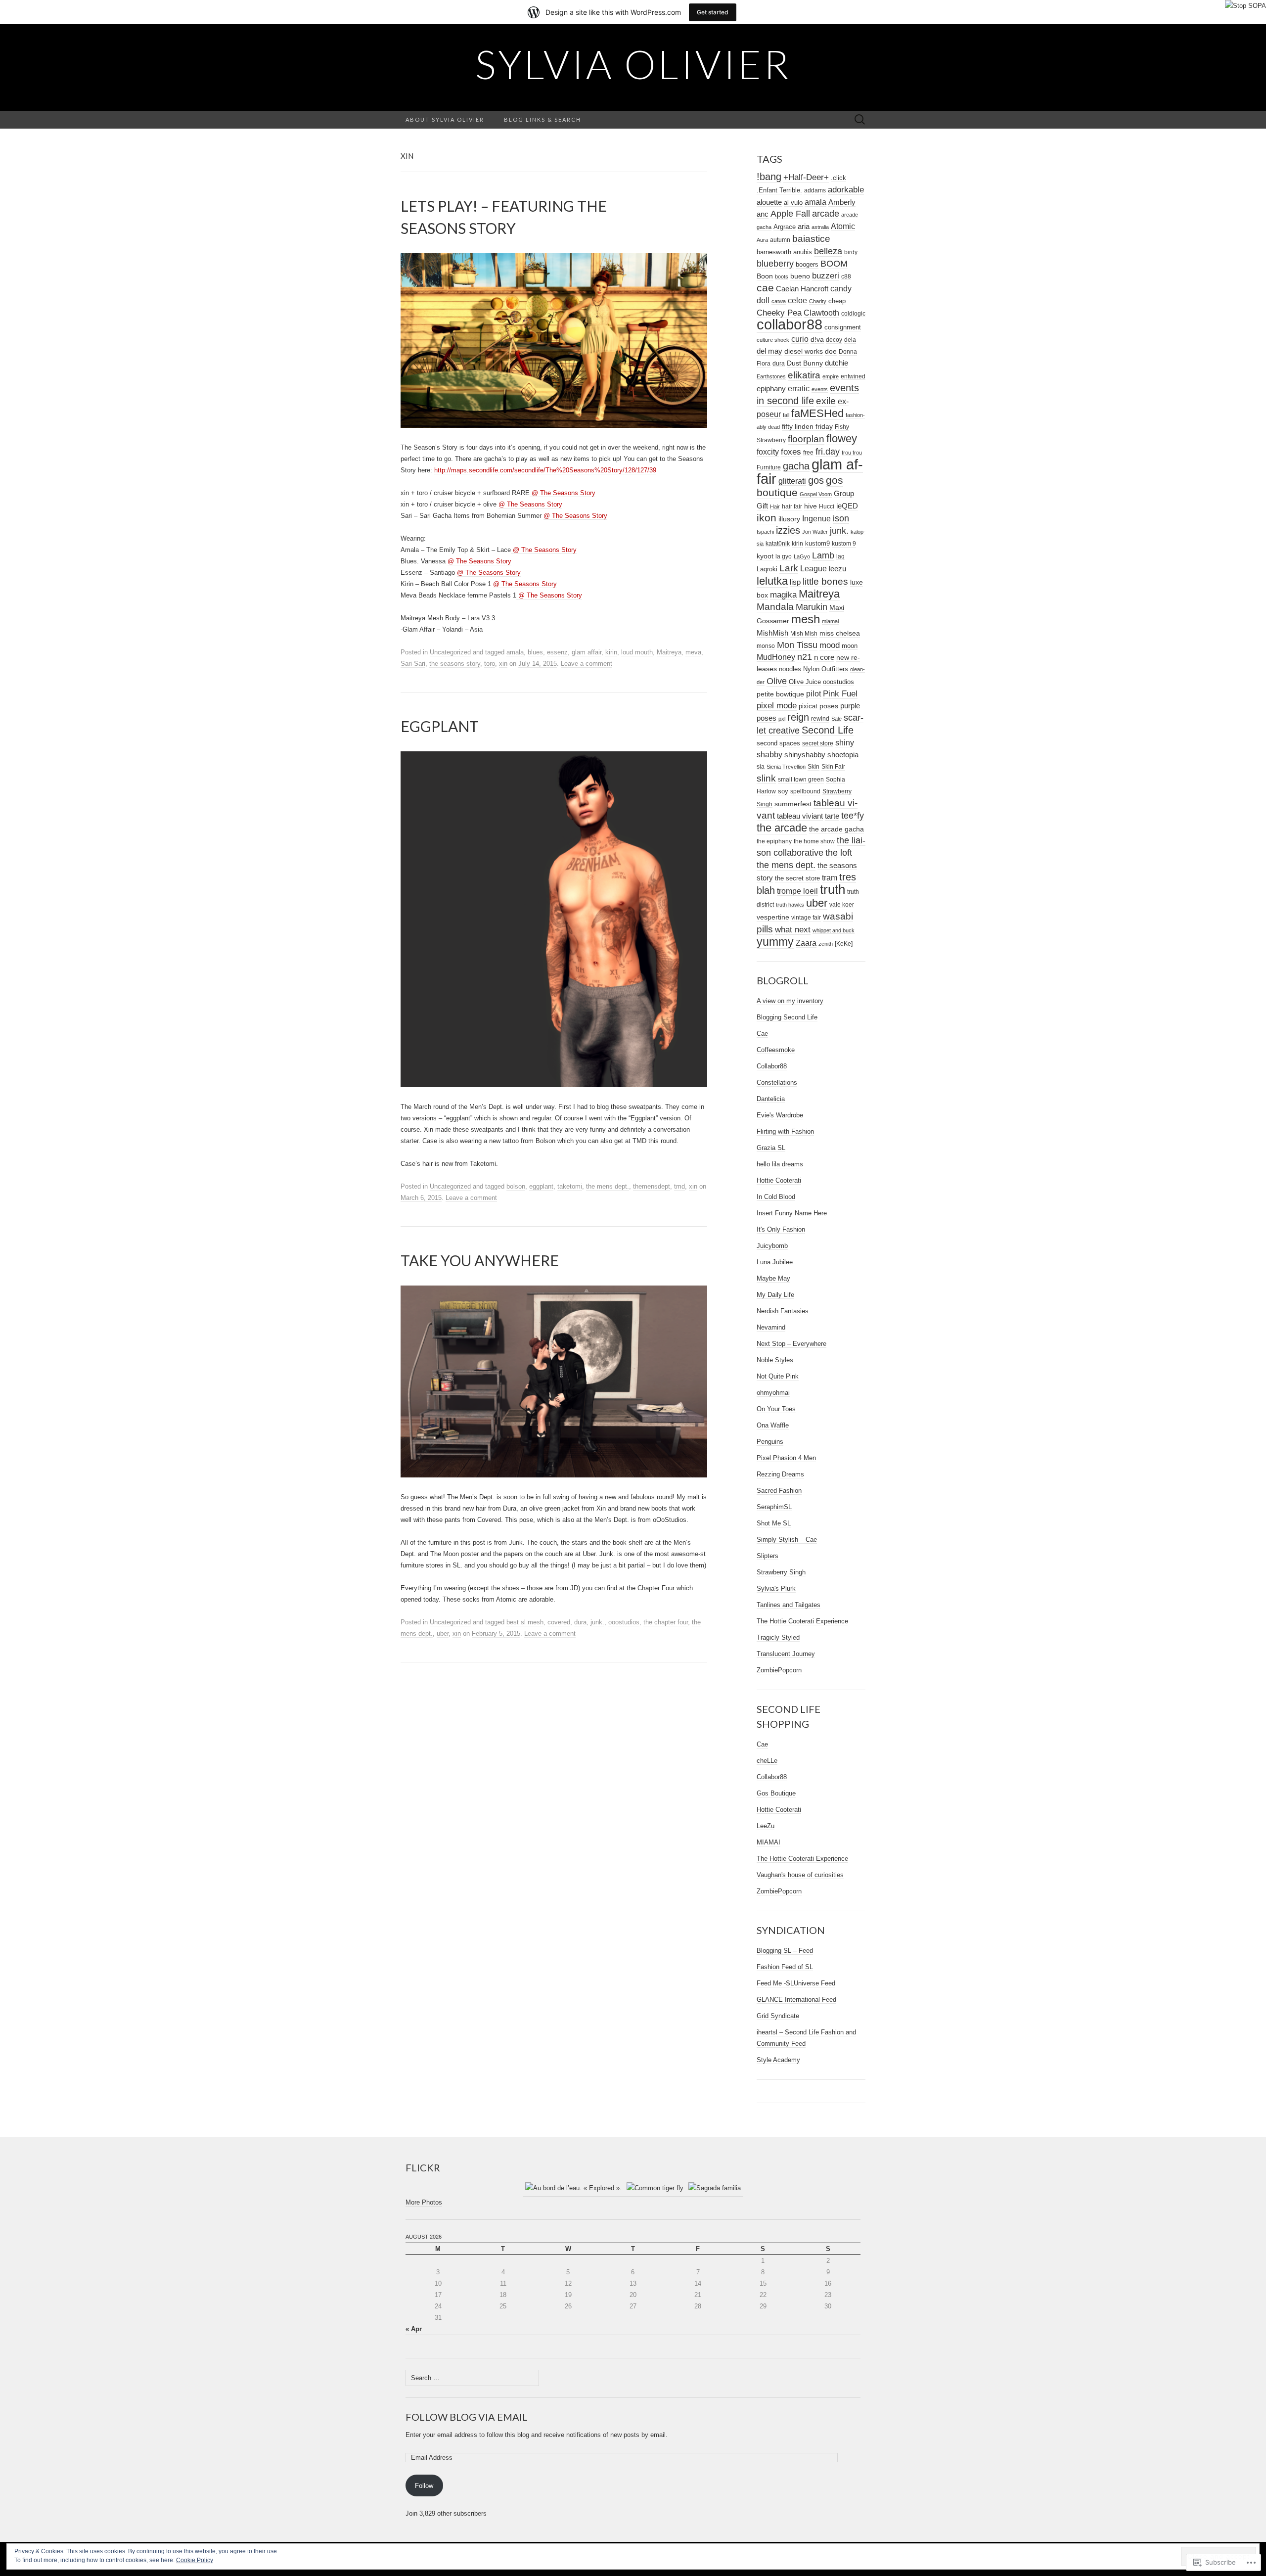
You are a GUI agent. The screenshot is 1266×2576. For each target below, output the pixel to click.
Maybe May (773, 1278)
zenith (826, 944)
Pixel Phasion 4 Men (786, 1458)
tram (830, 877)
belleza (828, 251)
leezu (837, 569)
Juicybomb (772, 1246)
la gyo (784, 556)
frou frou (852, 453)
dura (580, 1622)
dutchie (836, 363)
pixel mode (777, 706)
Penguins (770, 1442)
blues (535, 652)
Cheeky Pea (779, 313)
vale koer (842, 904)
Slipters (768, 1556)
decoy (834, 340)
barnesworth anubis (784, 252)
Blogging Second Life (787, 1017)
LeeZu (766, 1826)
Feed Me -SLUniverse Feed (796, 1983)
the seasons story (455, 664)
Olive (777, 681)
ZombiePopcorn (779, 1670)
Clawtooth (821, 313)
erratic (799, 388)
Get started (713, 12)
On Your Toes (776, 1409)
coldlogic (853, 313)
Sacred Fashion (779, 1491)
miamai (830, 621)
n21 (805, 657)
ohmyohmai (773, 1393)
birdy (851, 252)
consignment (843, 327)
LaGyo (802, 556)
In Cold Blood (776, 1197)
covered (559, 1622)
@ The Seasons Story (563, 493)
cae (765, 288)
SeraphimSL (774, 1507)
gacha (796, 466)
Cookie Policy (195, 2560)
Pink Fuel (840, 694)
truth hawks (790, 905)
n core (824, 657)
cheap (837, 301)
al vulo (793, 203)
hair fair (792, 506)
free (808, 452)
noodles (790, 669)
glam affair (587, 652)
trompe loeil (797, 891)
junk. (597, 1622)
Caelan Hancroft (802, 289)
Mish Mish (804, 634)
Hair (775, 506)
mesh (806, 619)
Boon (765, 276)
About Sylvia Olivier (445, 119)
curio (800, 339)
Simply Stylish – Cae (787, 1540)
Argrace (785, 227)
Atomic (843, 226)
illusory (789, 519)
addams (815, 190)
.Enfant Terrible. (779, 190)
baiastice (811, 239)
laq (840, 556)
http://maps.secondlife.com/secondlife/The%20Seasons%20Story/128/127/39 (545, 470)
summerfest (793, 804)
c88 (846, 276)
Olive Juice (805, 682)
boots (782, 276)
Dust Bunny (805, 363)
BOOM (834, 264)
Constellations (777, 1082)
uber (443, 1633)
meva (693, 652)
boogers (807, 264)
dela (850, 340)
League (814, 568)
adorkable (846, 190)
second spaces (778, 743)
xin (503, 664)
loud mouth (637, 652)
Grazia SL (771, 1148)
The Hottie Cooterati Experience (802, 1621)
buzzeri (826, 276)
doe (831, 351)
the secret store (797, 878)
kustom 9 (844, 544)
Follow (424, 2486)
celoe (797, 300)
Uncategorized (450, 652)
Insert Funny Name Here (792, 1213)
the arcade (782, 828)
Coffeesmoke (776, 1050)
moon (850, 646)
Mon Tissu (797, 645)
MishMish (772, 633)
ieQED (847, 506)
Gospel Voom (816, 494)
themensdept (652, 1186)
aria (804, 227)
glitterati (792, 481)
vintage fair (806, 918)
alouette (769, 202)
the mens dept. (608, 1186)
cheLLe (767, 1761)
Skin (814, 767)
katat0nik (778, 543)
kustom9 (817, 543)
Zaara (806, 943)
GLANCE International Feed (796, 2000)
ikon (767, 518)
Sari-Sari (413, 664)
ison (841, 518)
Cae (762, 1034)
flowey (842, 438)
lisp (795, 582)
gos (816, 480)
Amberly (842, 202)
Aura (762, 240)
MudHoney (776, 657)
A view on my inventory (790, 1001)
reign (798, 717)
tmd (679, 1186)
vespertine (773, 917)
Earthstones (771, 376)
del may (769, 351)
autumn (780, 240)
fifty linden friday (807, 427)
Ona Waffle (773, 1425)
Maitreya (669, 652)
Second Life (828, 730)
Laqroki (767, 569)
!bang (769, 177)
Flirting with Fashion (785, 1131)
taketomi (570, 1186)
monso (766, 646)
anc (763, 214)
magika (783, 595)
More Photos (424, 2202)
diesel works (804, 351)
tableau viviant (800, 816)
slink (766, 778)
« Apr (414, 2329)
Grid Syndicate (778, 2016)
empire (831, 376)
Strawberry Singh (781, 1572)
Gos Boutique (776, 1793)
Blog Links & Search (543, 119)
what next (793, 929)
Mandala (775, 607)
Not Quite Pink (778, 1376)
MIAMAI (769, 1842)
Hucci (827, 506)
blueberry (775, 264)
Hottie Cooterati (779, 1180)
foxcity (768, 452)
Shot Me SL (774, 1523)
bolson (516, 1186)
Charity (818, 301)
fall (786, 415)
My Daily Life (775, 1295)
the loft (839, 853)
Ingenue (816, 518)
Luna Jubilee (775, 1262)
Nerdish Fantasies (783, 1311)
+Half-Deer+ (806, 177)
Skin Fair (833, 767)
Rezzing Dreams (780, 1474)
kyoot (765, 556)
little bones (825, 581)
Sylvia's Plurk (776, 1588)
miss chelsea (840, 633)
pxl (782, 719)
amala (515, 652)
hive (811, 506)
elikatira (804, 375)
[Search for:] (860, 120)
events (820, 389)
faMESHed (817, 413)
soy (783, 791)
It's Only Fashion (781, 1229)
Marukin (812, 607)
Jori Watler (815, 532)
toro (490, 664)
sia (761, 766)
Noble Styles (775, 1360)
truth (833, 889)
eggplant (541, 1186)
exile (826, 401)
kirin (611, 652)
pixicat (808, 706)
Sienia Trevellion (786, 767)
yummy (775, 942)
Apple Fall (790, 214)
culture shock (773, 340)
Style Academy (778, 2060)
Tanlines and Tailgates (789, 1605)
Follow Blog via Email (467, 2417)
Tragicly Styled (778, 1637)
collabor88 (790, 324)
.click (838, 178)
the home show (814, 841)
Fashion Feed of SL (785, 1967)
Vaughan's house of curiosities (800, 1875)
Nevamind (771, 1327)
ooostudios (624, 1622)
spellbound (805, 791)
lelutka (772, 581)
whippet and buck (834, 930)
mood (830, 645)
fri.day (828, 452)
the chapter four (666, 1622)
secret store (818, 743)
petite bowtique (780, 694)
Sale (836, 719)
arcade (826, 214)
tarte (832, 816)
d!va (817, 339)
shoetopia (843, 755)
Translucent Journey (786, 1654)
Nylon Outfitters (826, 669)
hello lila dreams (780, 1164)
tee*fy (853, 816)
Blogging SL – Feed (785, 1951)
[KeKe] (844, 943)
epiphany (771, 389)
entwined (853, 376)
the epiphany (774, 841)
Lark (789, 568)
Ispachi (765, 532)
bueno (800, 276)
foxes (791, 452)
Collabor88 (772, 1066)
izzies (788, 530)
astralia (820, 227)
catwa (779, 301)
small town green (801, 780)
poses (829, 706)
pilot (814, 693)
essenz (557, 652)
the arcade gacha (836, 829)
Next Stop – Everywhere (791, 1344)
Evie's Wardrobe (780, 1115)
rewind (820, 719)
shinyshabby (805, 755)
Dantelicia (771, 1099)
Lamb (823, 555)
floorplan (806, 439)
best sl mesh (525, 1622)
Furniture (769, 467)
